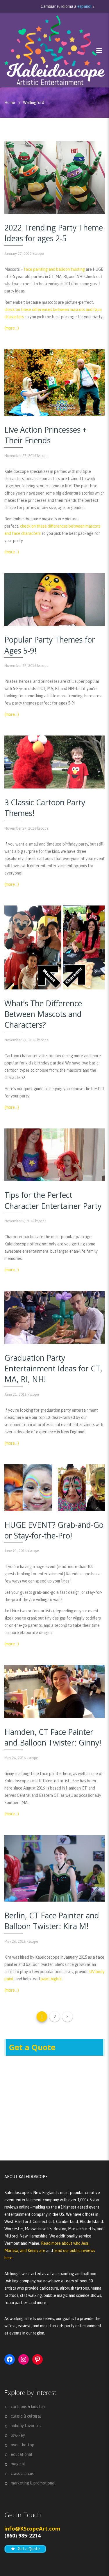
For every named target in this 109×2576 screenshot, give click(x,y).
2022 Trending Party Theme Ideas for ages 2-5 (54, 233)
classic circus (22, 2473)
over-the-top (23, 2445)
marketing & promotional (33, 2483)
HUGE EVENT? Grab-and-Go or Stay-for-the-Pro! (54, 1530)
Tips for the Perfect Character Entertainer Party (53, 1200)
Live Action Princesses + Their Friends (45, 435)
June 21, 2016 (16, 1394)
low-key (18, 2435)
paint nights (51, 1979)
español (84, 6)
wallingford (34, 103)
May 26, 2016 (15, 1758)
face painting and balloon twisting (54, 269)
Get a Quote (32, 2047)
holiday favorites (26, 2426)
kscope (38, 254)
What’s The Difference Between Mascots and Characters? (43, 1014)
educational (22, 2454)
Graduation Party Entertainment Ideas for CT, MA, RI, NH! (53, 1368)
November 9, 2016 (19, 1221)
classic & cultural (26, 2416)
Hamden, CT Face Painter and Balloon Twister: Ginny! (53, 1737)
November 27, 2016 (20, 456)
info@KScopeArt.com (32, 2529)
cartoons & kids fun (28, 2407)
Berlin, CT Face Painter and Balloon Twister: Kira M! (52, 1921)
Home (10, 103)
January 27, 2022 (18, 254)
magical (18, 2464)
